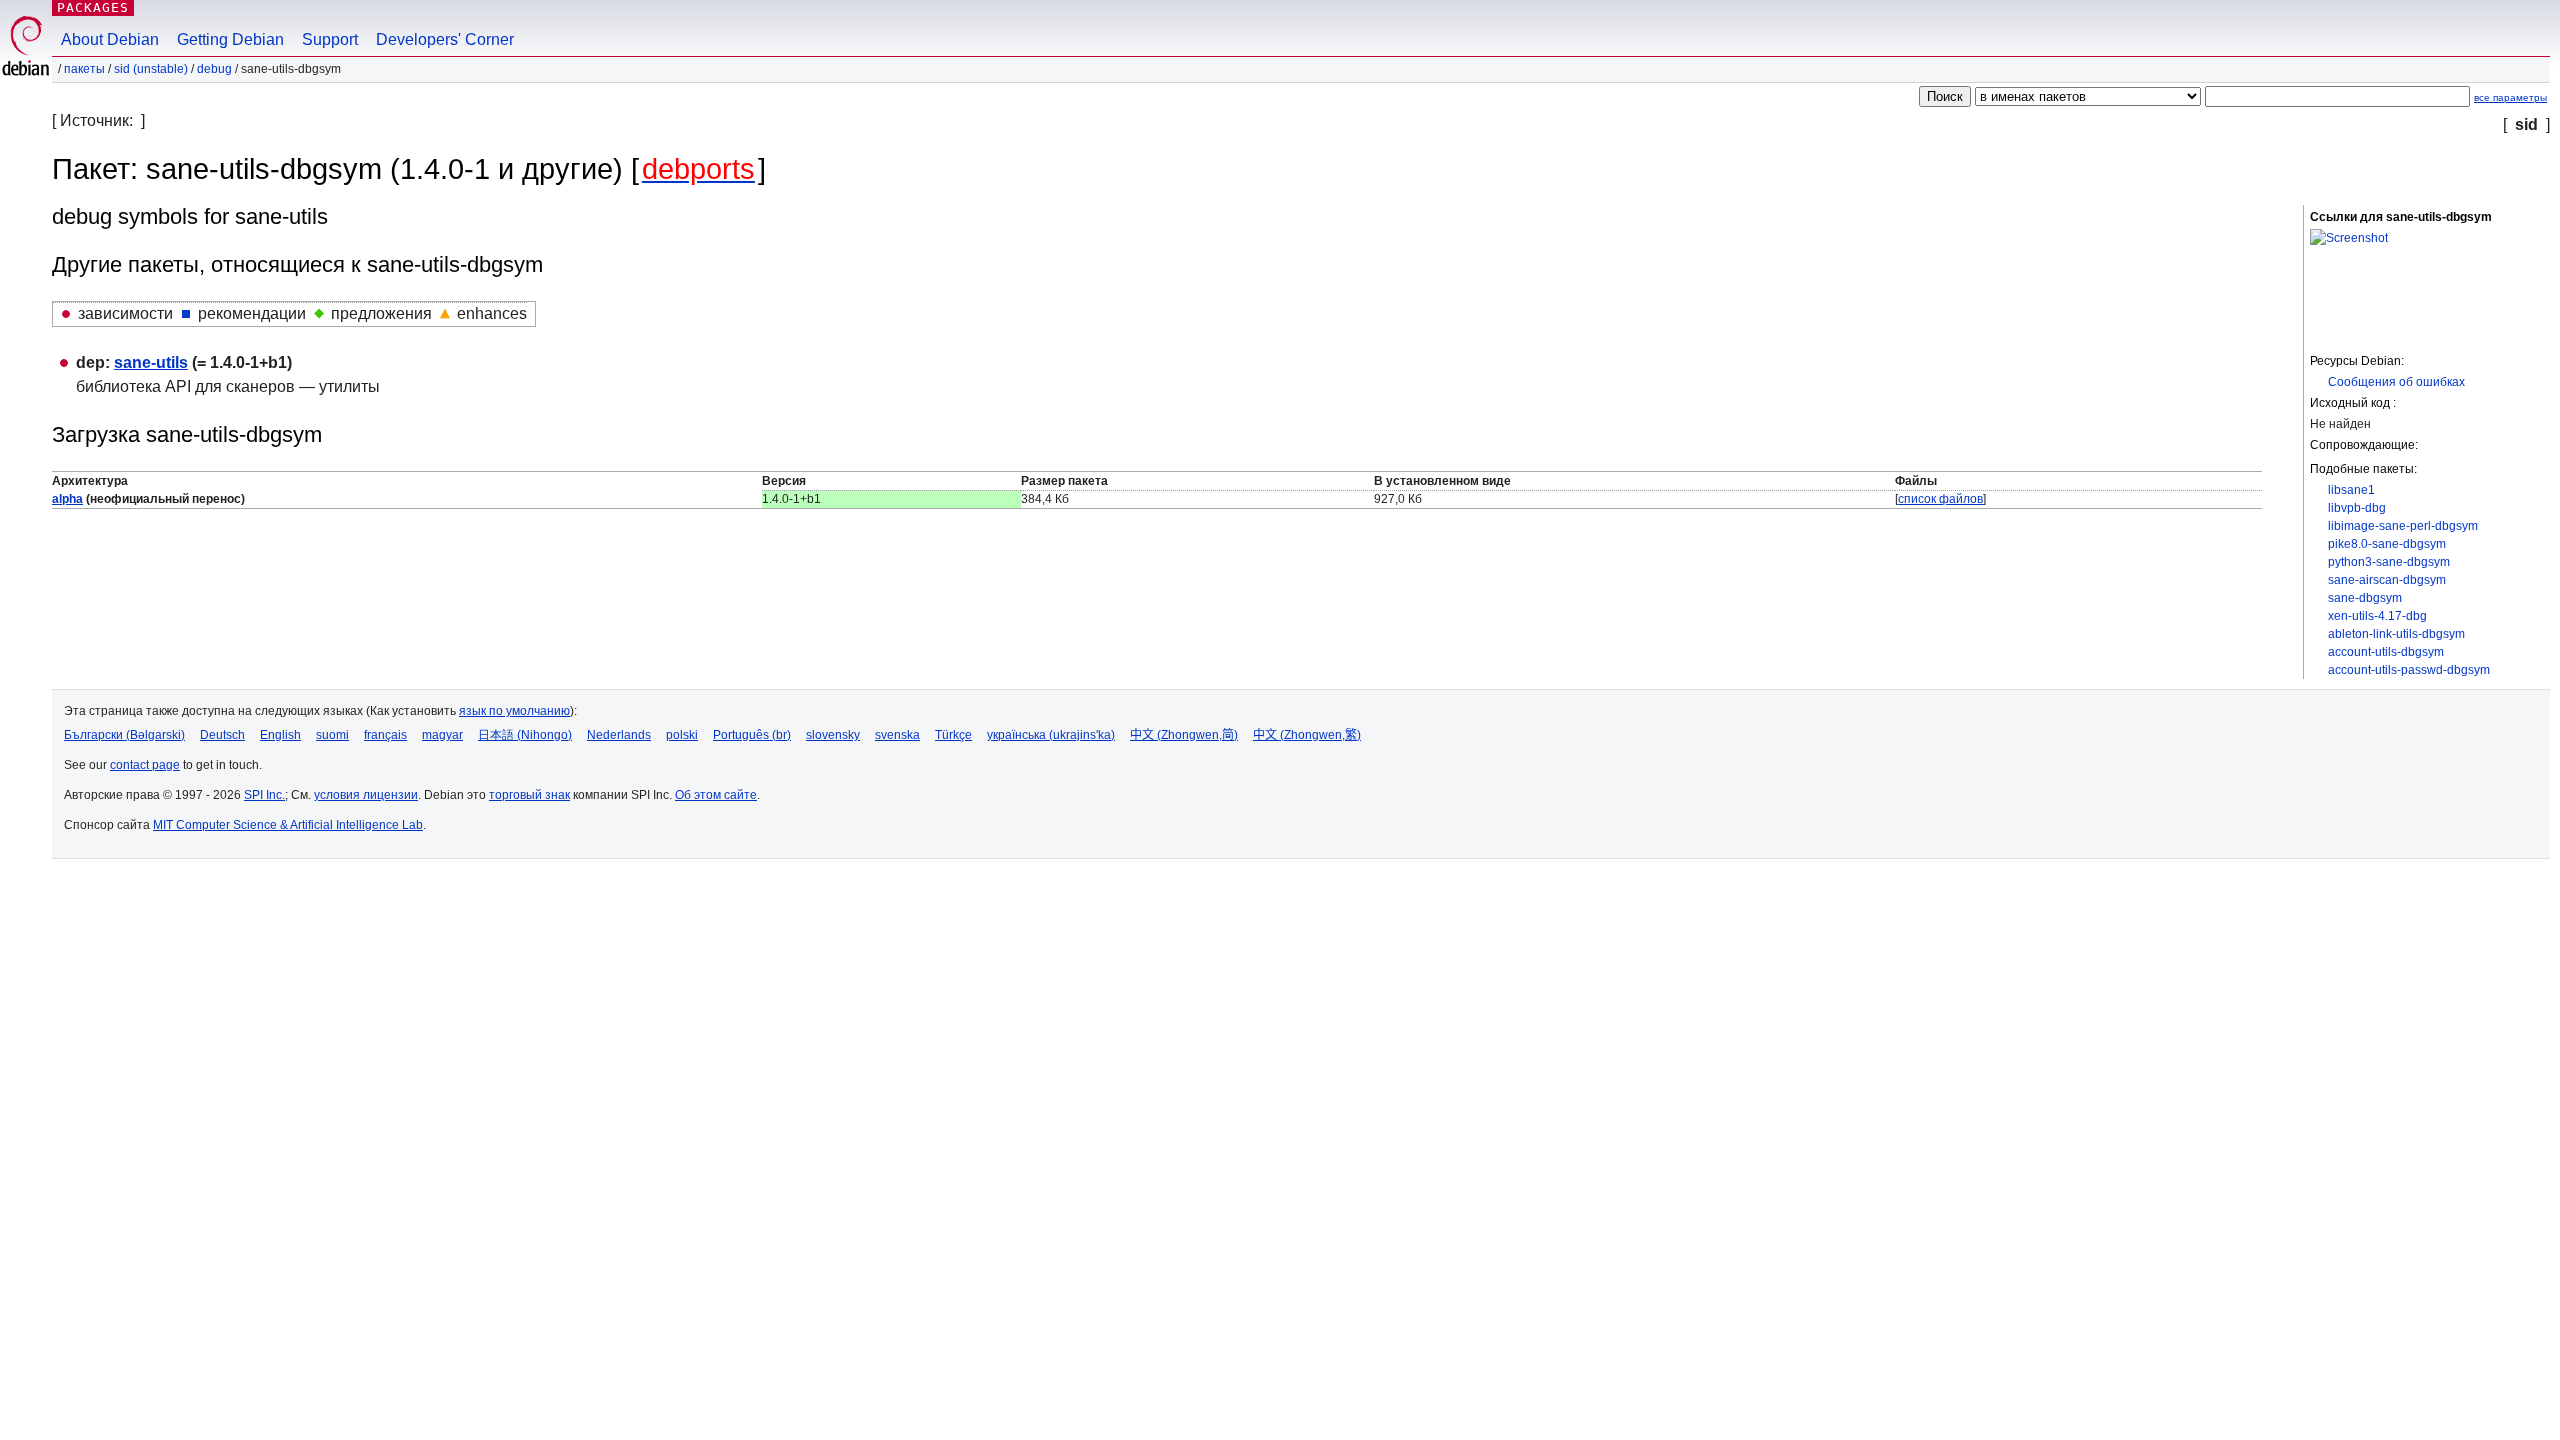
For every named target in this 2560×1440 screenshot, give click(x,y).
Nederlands (619, 735)
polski (682, 735)
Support (330, 39)
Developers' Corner (445, 39)
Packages (93, 7)
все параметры (2510, 97)
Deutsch (222, 735)
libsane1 (2351, 490)
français (385, 735)
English (280, 735)
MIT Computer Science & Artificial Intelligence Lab (288, 825)
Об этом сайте (716, 795)
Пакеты (84, 69)
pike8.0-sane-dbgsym (2387, 544)
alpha (67, 499)
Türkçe (953, 735)
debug (214, 69)
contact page (145, 765)
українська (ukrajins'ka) (1051, 735)
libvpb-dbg (2357, 508)
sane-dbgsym (2365, 598)
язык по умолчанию (514, 711)
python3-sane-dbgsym (2389, 562)
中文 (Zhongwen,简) (1184, 735)
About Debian (110, 39)
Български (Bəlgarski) (124, 735)
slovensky (833, 735)
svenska (897, 735)
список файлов (1940, 499)
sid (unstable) (151, 69)
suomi (332, 735)
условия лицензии (366, 795)
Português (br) (752, 735)
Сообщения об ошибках (2396, 382)
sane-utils (151, 362)
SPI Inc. (264, 795)
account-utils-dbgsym (2386, 652)
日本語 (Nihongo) (525, 735)
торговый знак (529, 795)
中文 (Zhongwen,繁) (1307, 735)
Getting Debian (230, 39)
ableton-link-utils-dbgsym (2396, 634)
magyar (442, 735)
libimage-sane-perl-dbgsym (2403, 526)
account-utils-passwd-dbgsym (2409, 670)
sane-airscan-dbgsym (2387, 580)
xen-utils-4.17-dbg (2377, 616)
